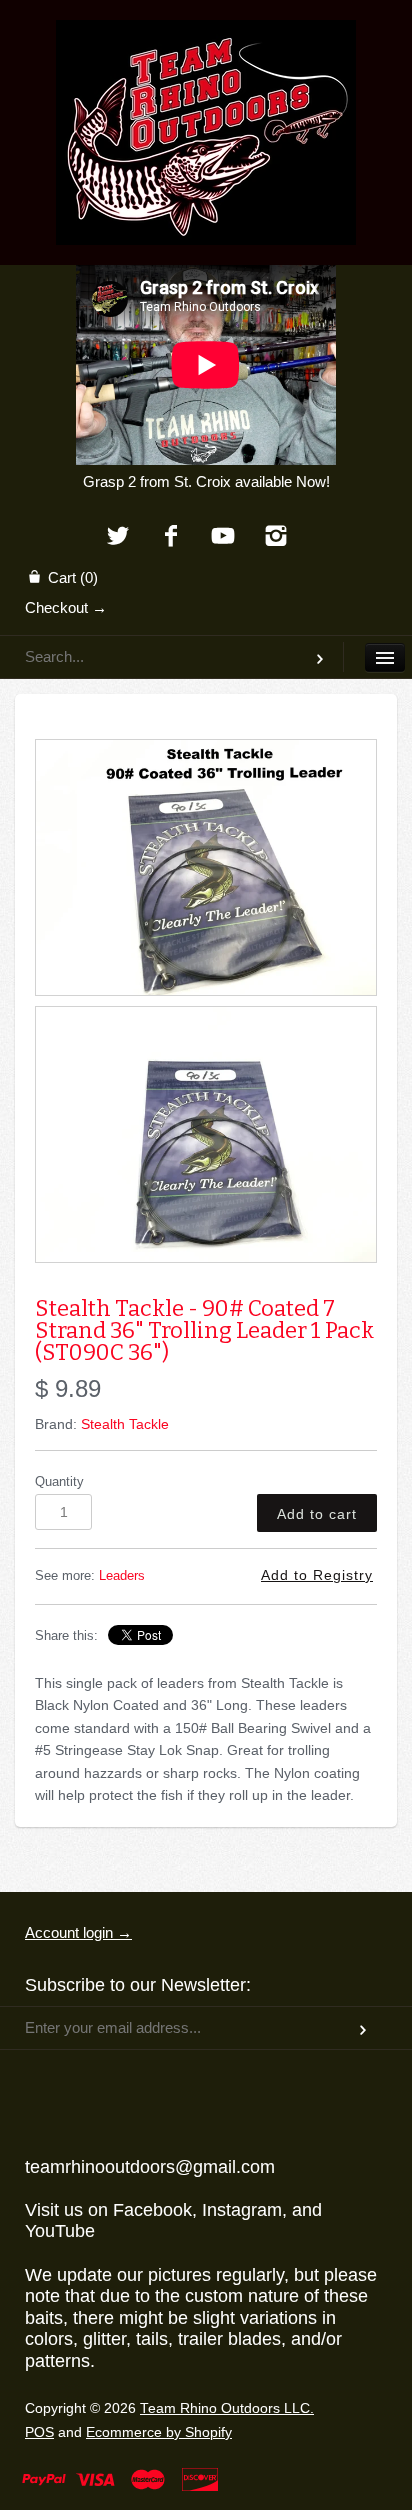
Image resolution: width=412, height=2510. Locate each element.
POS (39, 2432)
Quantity (59, 1482)
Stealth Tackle (125, 1424)
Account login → (78, 1932)
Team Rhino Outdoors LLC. (227, 2408)
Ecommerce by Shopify (159, 2432)
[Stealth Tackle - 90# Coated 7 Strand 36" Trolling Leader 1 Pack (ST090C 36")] (206, 867)
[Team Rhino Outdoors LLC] (206, 45)
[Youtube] (223, 537)
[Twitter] (117, 537)
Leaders (122, 1576)
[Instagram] (276, 537)
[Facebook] (170, 537)
